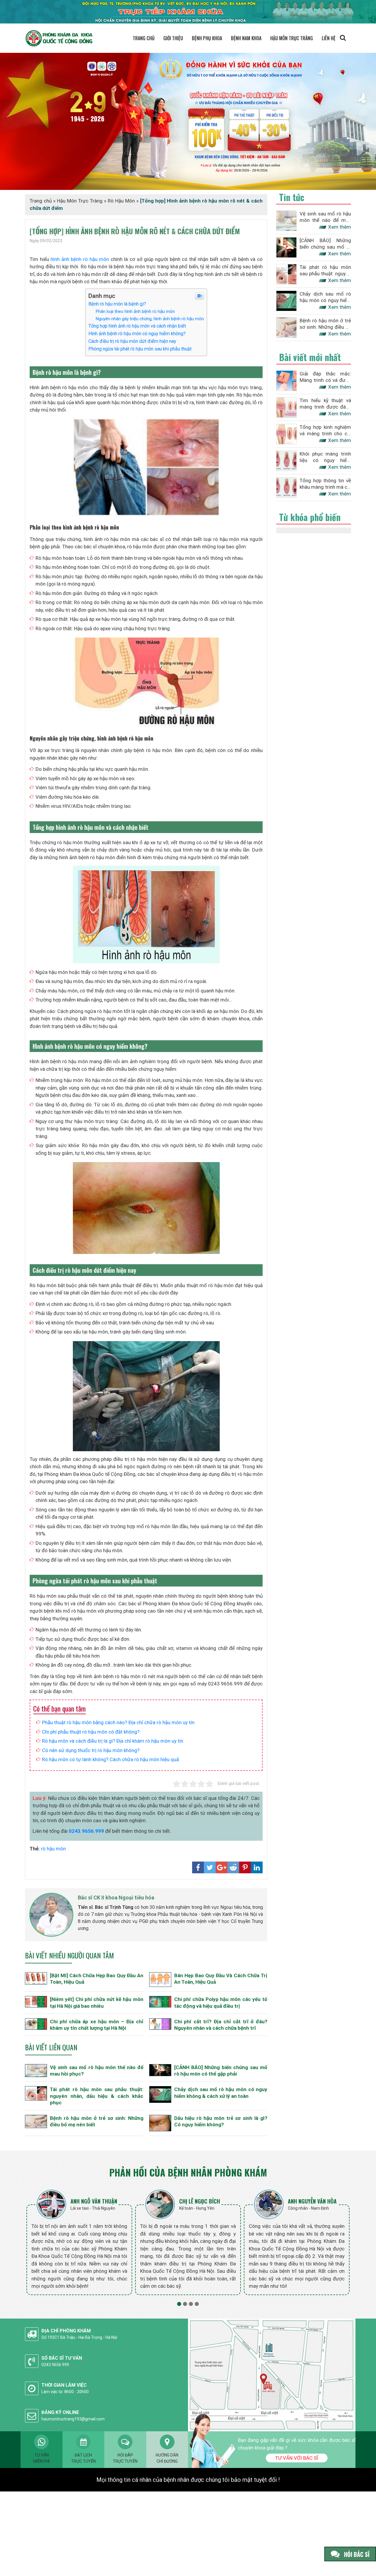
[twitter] (210, 1867)
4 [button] (197, 2304)
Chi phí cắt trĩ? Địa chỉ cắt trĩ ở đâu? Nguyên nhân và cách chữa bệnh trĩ (221, 2025)
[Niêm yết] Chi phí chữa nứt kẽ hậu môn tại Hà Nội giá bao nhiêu (97, 2002)
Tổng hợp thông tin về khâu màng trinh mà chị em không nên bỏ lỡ (325, 484)
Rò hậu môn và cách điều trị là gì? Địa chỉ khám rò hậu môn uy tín (113, 1741)
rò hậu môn (53, 1849)
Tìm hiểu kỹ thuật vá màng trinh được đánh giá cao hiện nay (325, 404)
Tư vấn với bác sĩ (297, 2458)
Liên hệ (329, 38)
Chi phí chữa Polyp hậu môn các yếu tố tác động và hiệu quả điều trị (221, 2002)
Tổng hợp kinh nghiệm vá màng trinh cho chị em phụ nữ (325, 430)
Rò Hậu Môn (121, 201)
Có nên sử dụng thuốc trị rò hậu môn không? (91, 1750)
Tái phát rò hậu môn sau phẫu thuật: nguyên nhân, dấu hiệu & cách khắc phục (97, 2096)
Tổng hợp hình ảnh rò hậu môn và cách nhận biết (137, 326)
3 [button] (191, 2304)
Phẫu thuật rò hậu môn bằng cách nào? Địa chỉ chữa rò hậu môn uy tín (118, 1722)
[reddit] (233, 1867)
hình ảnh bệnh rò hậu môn (80, 259)
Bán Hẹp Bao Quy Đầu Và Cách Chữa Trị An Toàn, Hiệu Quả (221, 1979)
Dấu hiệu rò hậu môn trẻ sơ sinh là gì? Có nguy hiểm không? (221, 2121)
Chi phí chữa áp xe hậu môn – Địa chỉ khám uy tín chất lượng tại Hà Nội (97, 2025)
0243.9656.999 (86, 1831)
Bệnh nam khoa (246, 38)
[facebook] (198, 1867)
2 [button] (185, 2304)
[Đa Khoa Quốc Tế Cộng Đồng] (188, 121)
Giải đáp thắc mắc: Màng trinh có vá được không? (325, 377)
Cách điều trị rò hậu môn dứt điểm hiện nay (132, 341)
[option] (79, 2242)
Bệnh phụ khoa (207, 38)
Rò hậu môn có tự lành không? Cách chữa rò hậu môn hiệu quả (110, 1759)
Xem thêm (340, 227)
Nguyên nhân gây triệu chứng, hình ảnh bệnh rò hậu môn (150, 319)
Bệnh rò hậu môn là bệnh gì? (117, 304)
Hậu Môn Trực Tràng (292, 38)
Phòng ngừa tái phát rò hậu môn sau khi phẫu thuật (140, 349)
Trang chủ (144, 38)
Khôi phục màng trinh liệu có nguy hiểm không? (325, 457)
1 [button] (179, 2304)
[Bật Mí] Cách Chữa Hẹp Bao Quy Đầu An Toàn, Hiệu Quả (97, 1979)
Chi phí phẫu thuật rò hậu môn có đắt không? (91, 1732)
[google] (221, 1867)
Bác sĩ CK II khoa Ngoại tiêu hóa (116, 1898)
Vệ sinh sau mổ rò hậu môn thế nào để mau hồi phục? (97, 2071)
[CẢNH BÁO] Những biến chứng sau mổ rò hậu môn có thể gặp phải (221, 2071)
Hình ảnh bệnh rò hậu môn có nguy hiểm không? (137, 334)
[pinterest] (245, 1867)
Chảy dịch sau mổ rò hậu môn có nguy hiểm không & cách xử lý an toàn (221, 2093)
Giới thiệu (173, 38)
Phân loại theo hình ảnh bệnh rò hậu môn (135, 311)
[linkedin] (257, 1867)
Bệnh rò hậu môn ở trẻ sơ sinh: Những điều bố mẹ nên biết (97, 2121)
